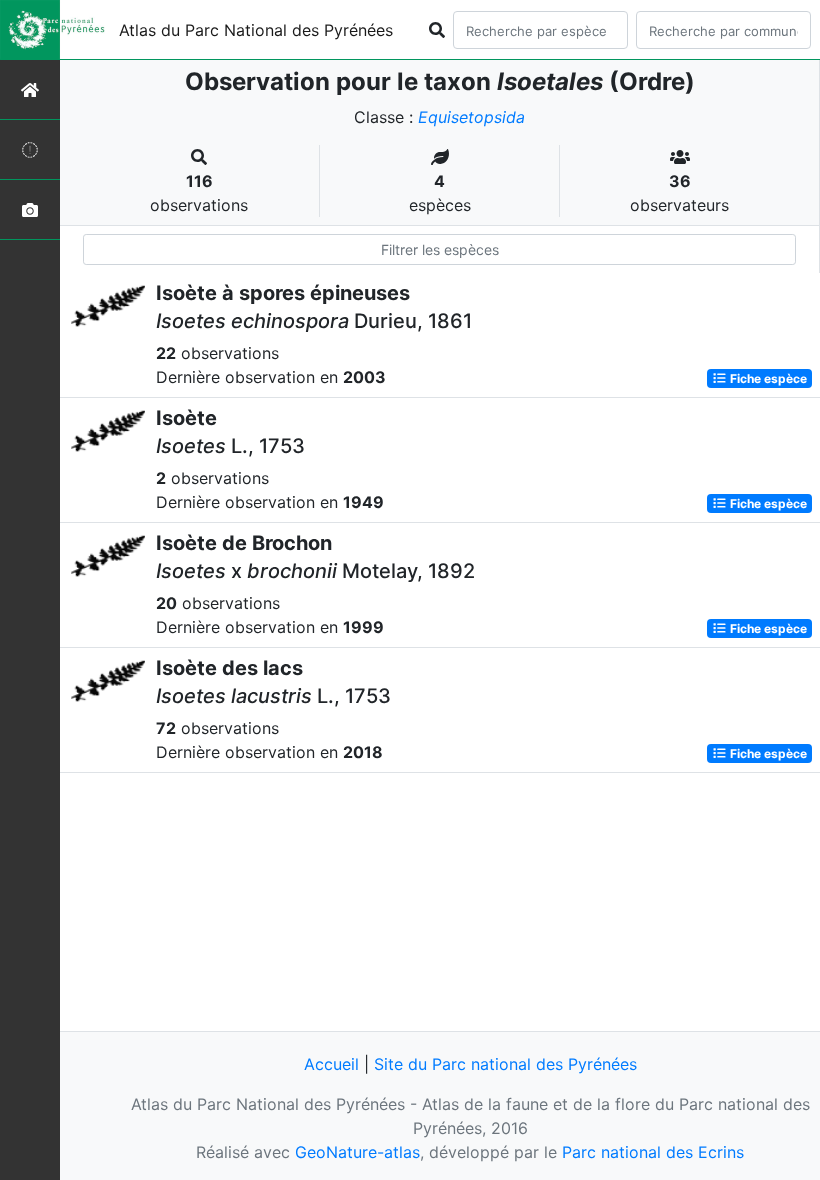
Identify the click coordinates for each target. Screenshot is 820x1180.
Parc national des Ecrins (653, 1152)
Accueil (331, 1064)
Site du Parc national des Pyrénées (505, 1064)
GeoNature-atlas (357, 1152)
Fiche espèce (767, 378)
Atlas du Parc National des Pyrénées (256, 30)
